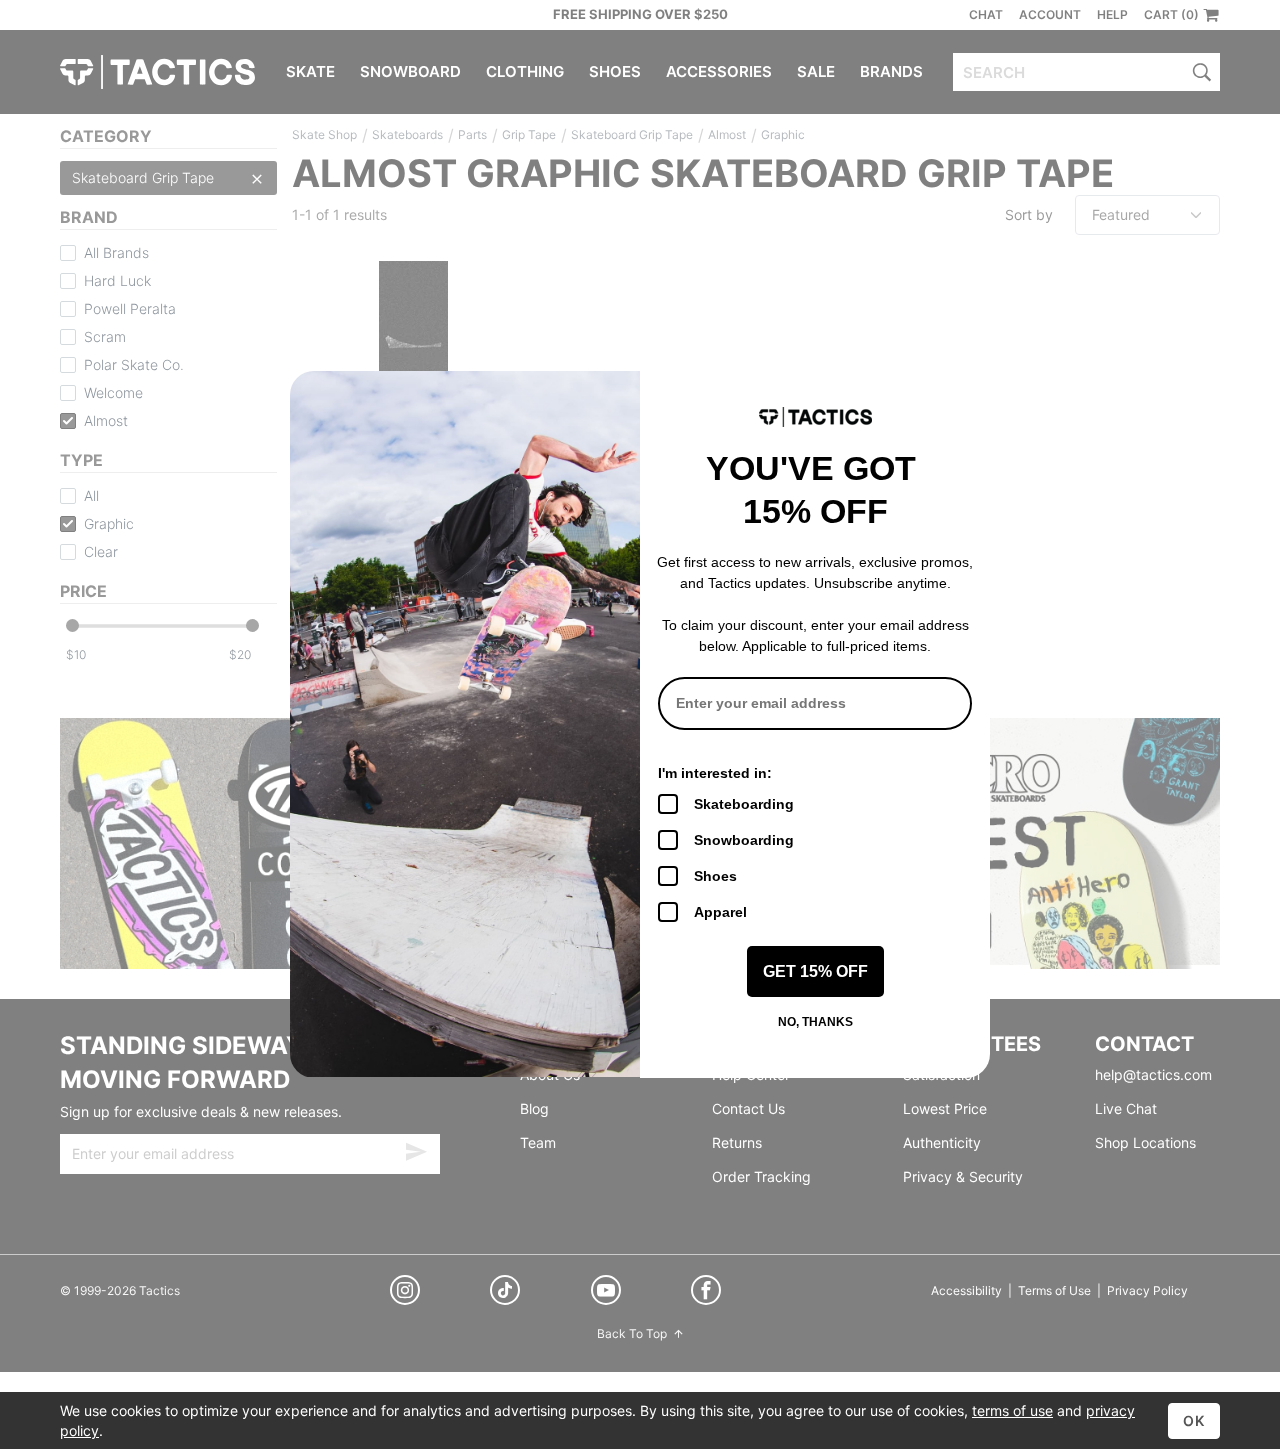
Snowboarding (744, 840)
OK (1194, 1420)
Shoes (715, 876)
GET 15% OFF (815, 971)
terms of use (1012, 1410)
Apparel (720, 912)
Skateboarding (744, 804)
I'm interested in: (715, 773)
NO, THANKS (815, 1022)
